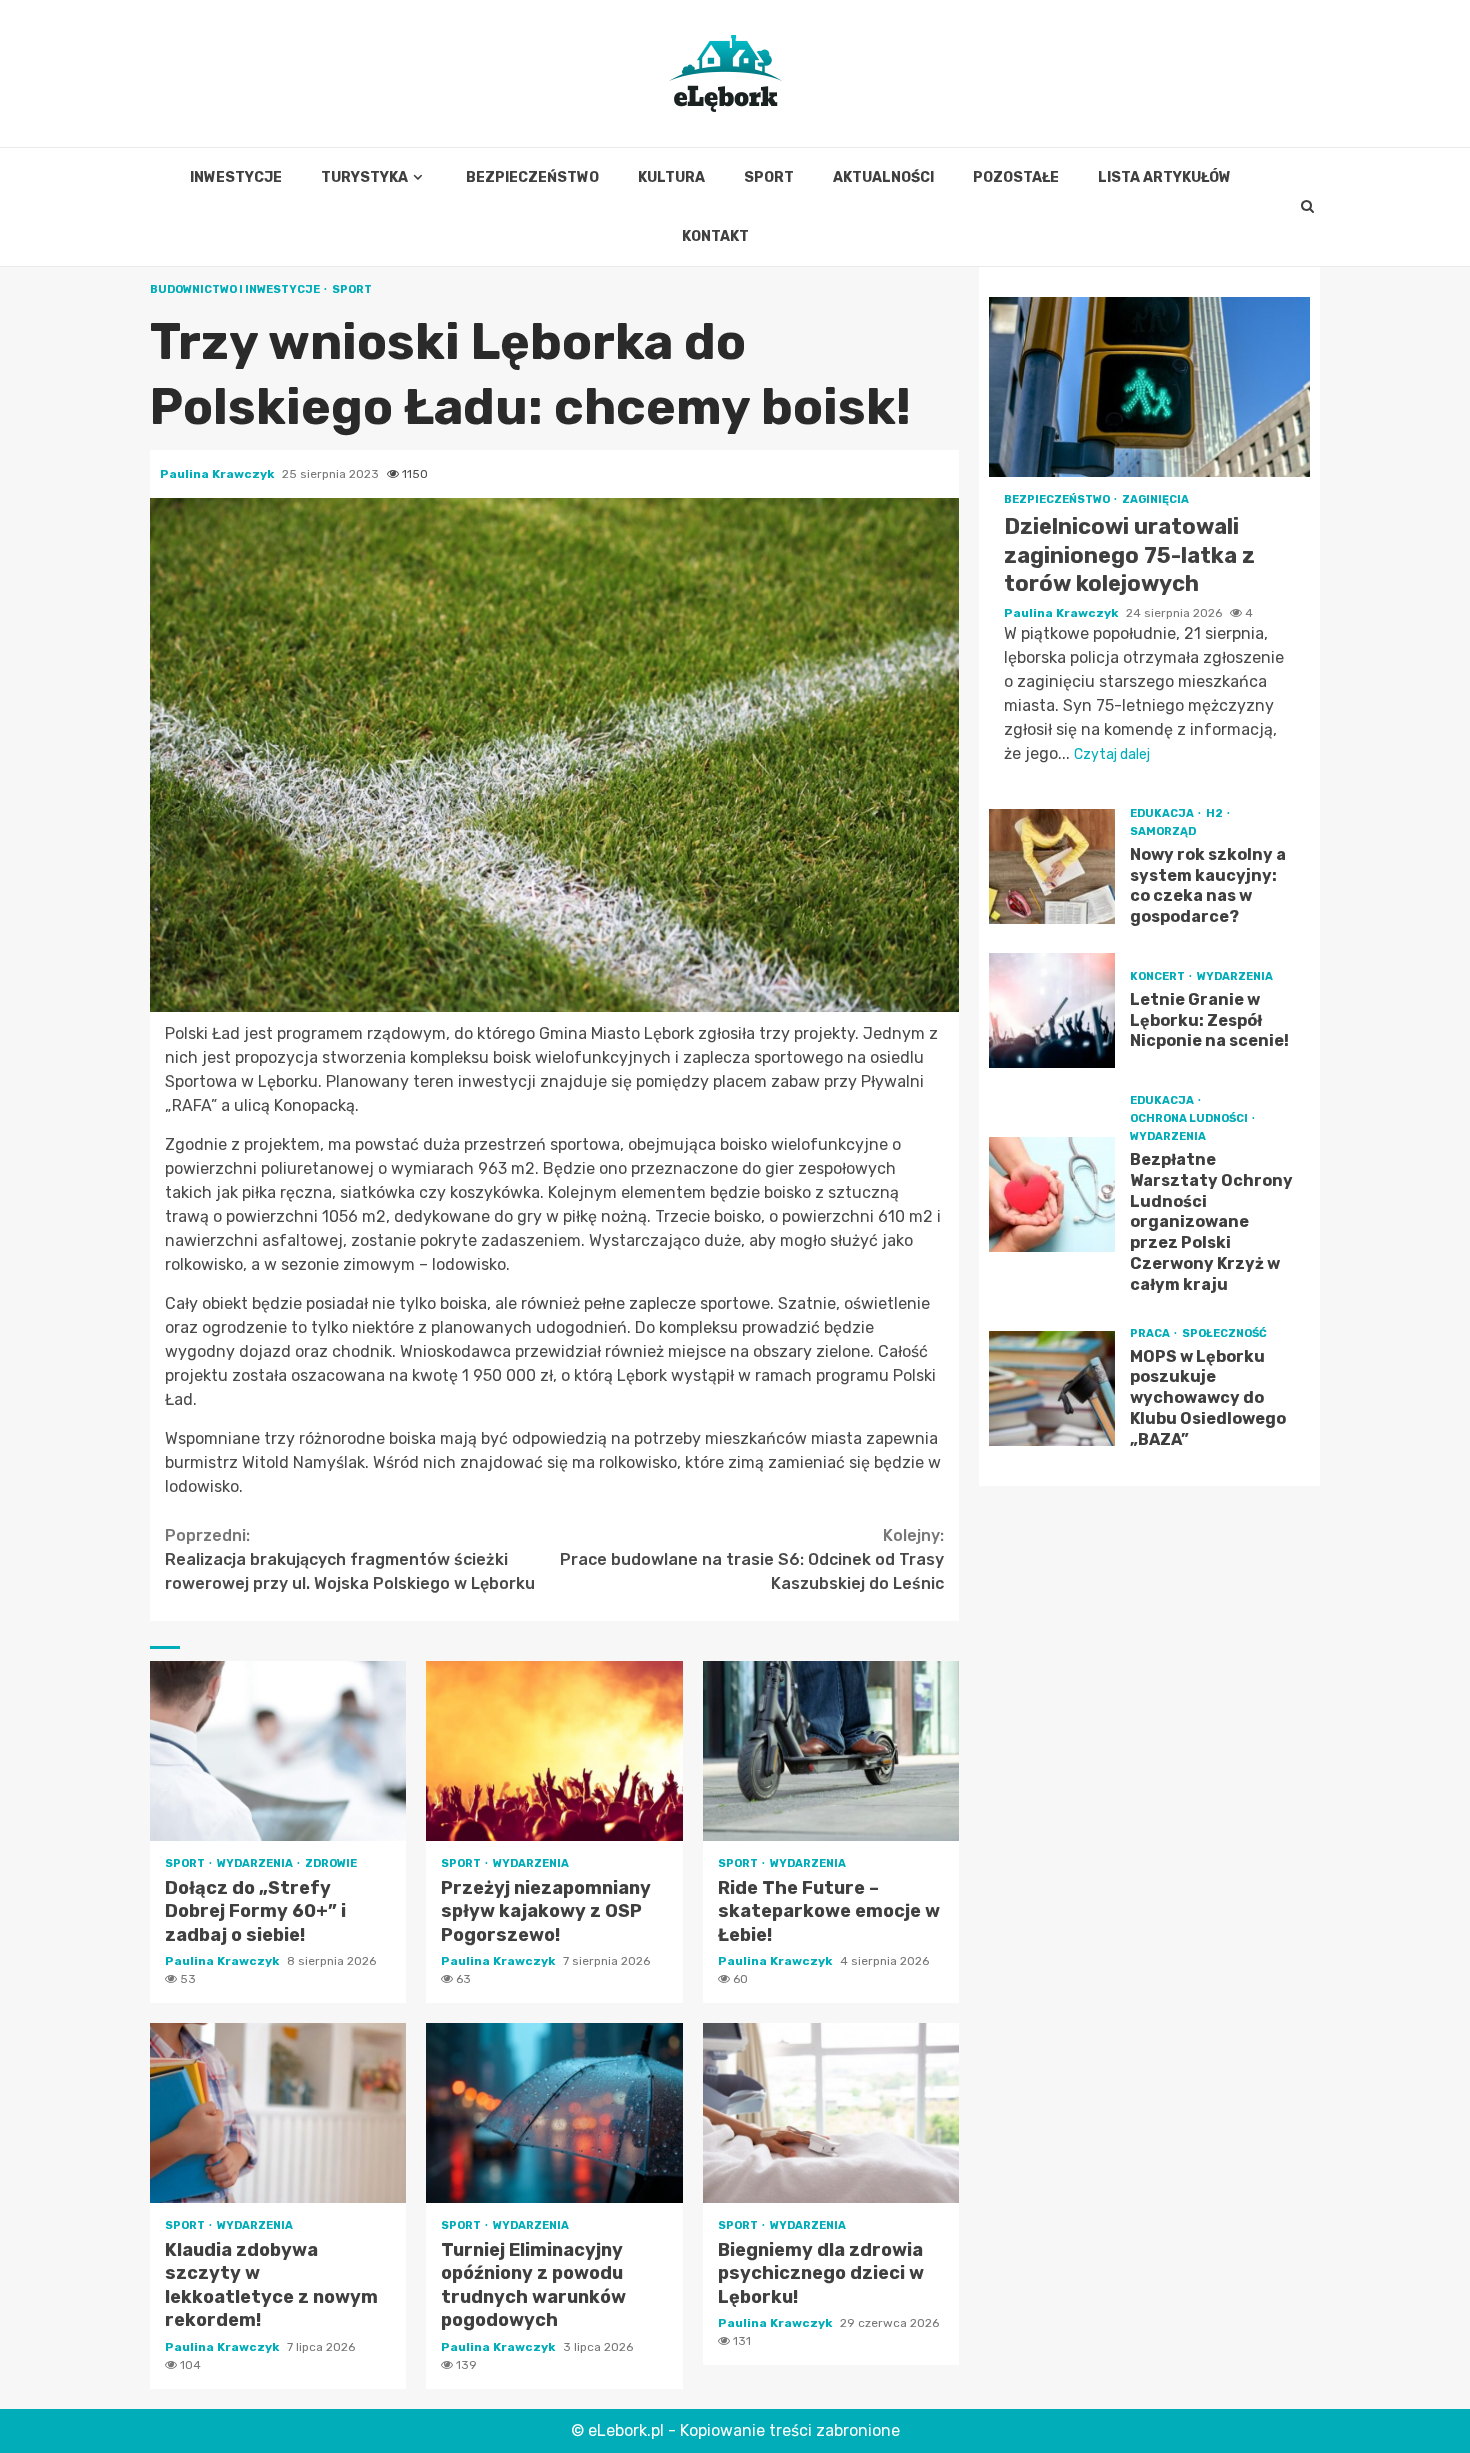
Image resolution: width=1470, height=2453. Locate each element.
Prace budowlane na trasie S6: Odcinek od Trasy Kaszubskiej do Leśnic (752, 1559)
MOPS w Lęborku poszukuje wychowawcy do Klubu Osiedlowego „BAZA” (1052, 1388)
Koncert (1158, 976)
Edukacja (1163, 813)
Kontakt (715, 236)
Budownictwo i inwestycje (236, 289)
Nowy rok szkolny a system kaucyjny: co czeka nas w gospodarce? (1052, 866)
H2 (1215, 813)
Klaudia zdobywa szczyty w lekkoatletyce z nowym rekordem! (278, 2113)
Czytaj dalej (1112, 754)
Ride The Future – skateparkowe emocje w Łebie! (831, 1751)
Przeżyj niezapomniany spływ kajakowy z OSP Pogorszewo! (554, 1751)
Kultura (671, 177)
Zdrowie (331, 1863)
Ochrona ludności (1190, 1118)
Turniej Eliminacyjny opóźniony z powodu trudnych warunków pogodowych (554, 2113)
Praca (1151, 1333)
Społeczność (1224, 1333)
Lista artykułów (1164, 177)
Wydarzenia (256, 1863)
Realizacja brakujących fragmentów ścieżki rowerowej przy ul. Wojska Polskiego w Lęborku (350, 1559)
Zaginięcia (1155, 499)
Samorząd (1163, 831)
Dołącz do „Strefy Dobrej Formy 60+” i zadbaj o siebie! (278, 1751)
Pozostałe (1016, 177)
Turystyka (364, 177)
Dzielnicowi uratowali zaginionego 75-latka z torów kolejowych (1149, 387)
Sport (769, 177)
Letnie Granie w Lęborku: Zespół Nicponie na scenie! (1052, 1010)
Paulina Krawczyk (218, 474)
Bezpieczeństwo (532, 177)
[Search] (1308, 207)
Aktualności (883, 177)
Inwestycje (236, 177)
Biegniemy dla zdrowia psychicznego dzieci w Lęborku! (831, 2113)
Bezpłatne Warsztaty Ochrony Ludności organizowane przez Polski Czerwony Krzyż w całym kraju (1052, 1194)
